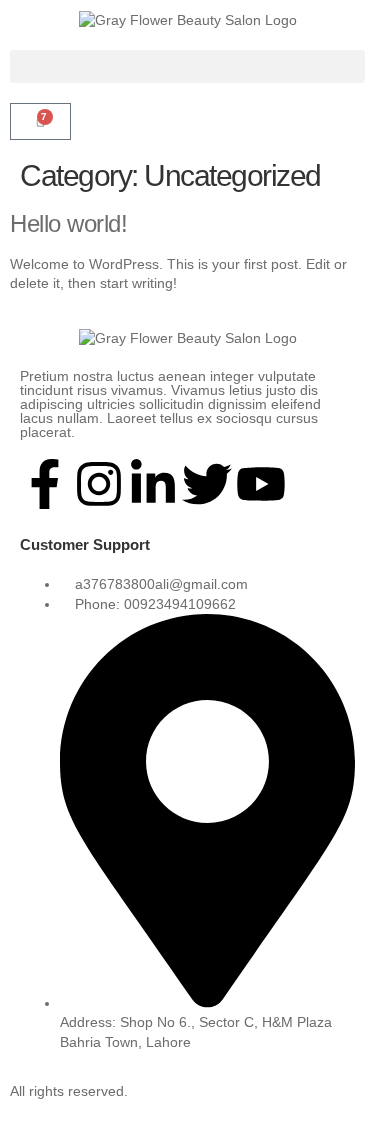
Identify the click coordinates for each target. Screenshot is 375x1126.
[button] (187, 66)
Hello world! (68, 223)
